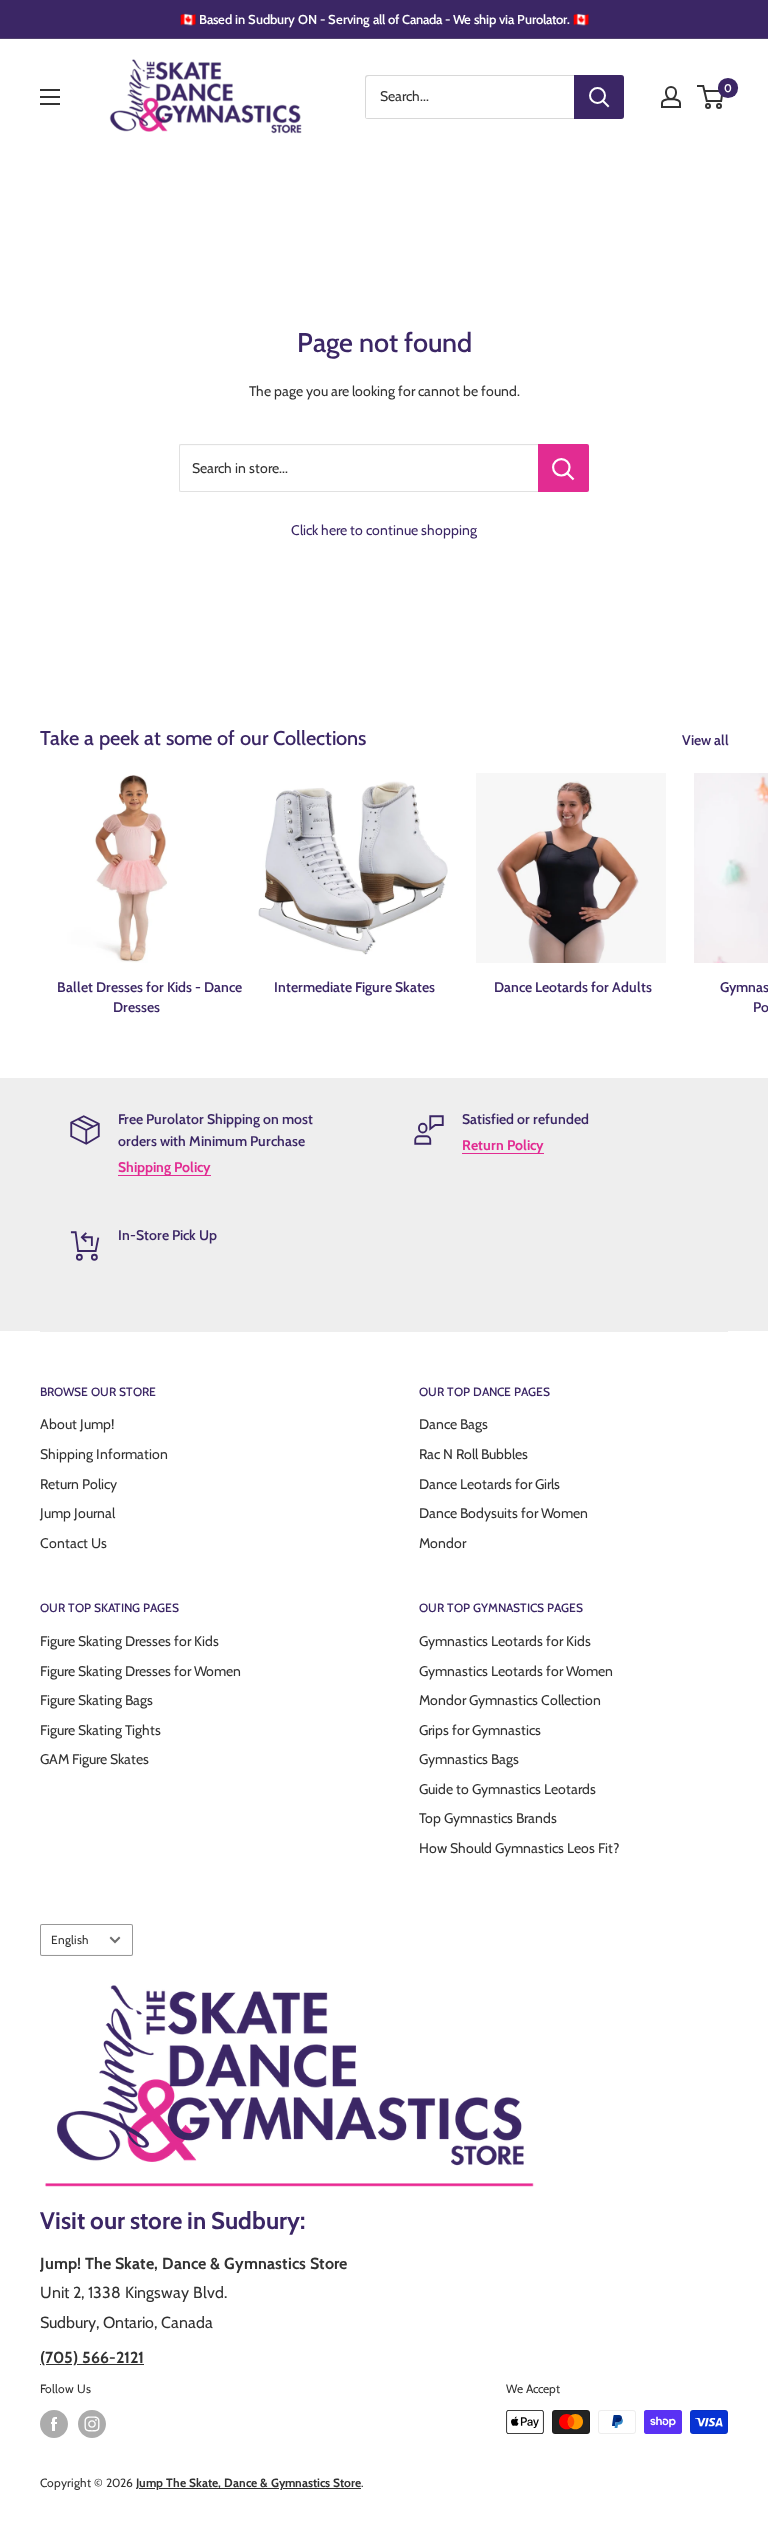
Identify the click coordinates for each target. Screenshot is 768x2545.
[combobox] (469, 97)
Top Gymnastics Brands (488, 1818)
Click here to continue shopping (384, 530)
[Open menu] (50, 97)
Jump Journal (77, 1513)
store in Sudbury (215, 2220)
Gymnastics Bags (469, 1759)
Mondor (442, 1543)
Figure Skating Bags (96, 1700)
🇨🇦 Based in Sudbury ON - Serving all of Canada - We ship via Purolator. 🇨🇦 (384, 19)
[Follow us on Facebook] (54, 2424)
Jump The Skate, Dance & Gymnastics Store (248, 2482)
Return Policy (503, 1145)
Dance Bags (453, 1424)
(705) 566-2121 (92, 2357)
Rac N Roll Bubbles (473, 1454)
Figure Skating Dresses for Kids (129, 1641)
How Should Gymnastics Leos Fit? (519, 1848)
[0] (711, 97)
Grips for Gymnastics (480, 1730)
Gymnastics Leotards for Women (516, 1671)
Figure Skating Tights (100, 1730)
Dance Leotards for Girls (489, 1484)
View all (707, 740)
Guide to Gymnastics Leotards (507, 1789)
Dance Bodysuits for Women (503, 1513)
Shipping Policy (164, 1167)
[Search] (599, 97)
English (69, 1940)
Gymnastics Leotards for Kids (505, 1641)
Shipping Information (104, 1454)
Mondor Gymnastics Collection (510, 1700)
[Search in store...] (563, 468)
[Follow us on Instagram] (92, 2424)
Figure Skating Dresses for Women (140, 1671)
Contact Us (73, 1543)
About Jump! (77, 1424)
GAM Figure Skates (94, 1759)
